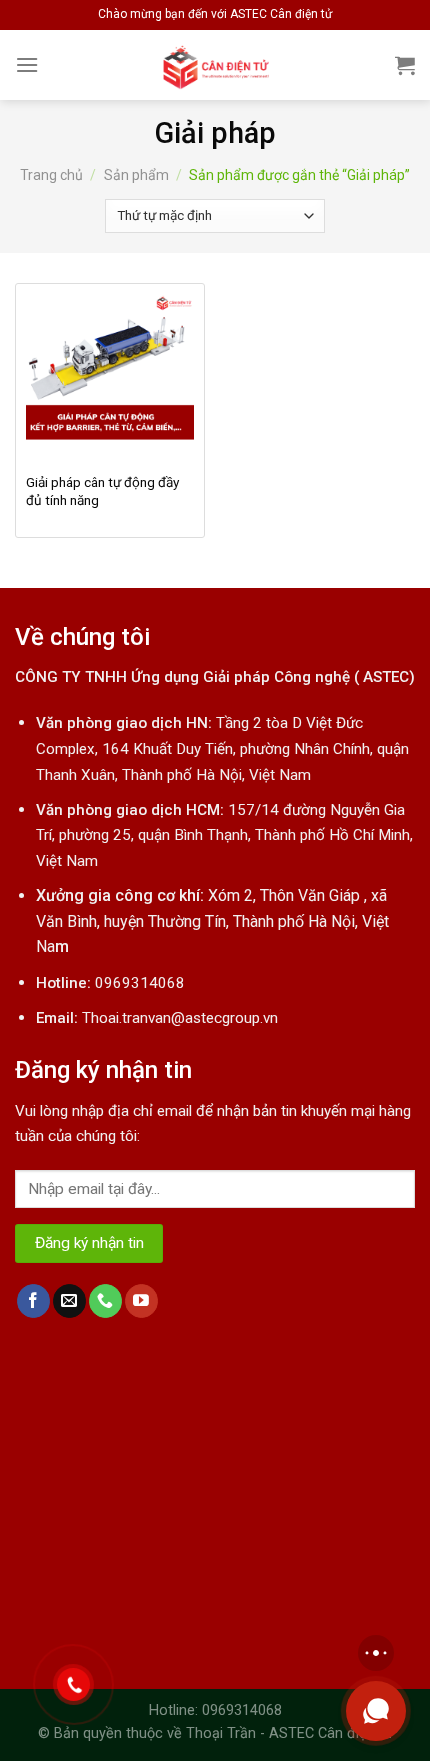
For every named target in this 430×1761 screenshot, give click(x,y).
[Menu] (27, 64)
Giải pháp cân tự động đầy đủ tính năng (102, 491)
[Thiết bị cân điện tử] (215, 65)
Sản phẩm (136, 175)
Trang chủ (51, 175)
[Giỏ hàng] (405, 65)
